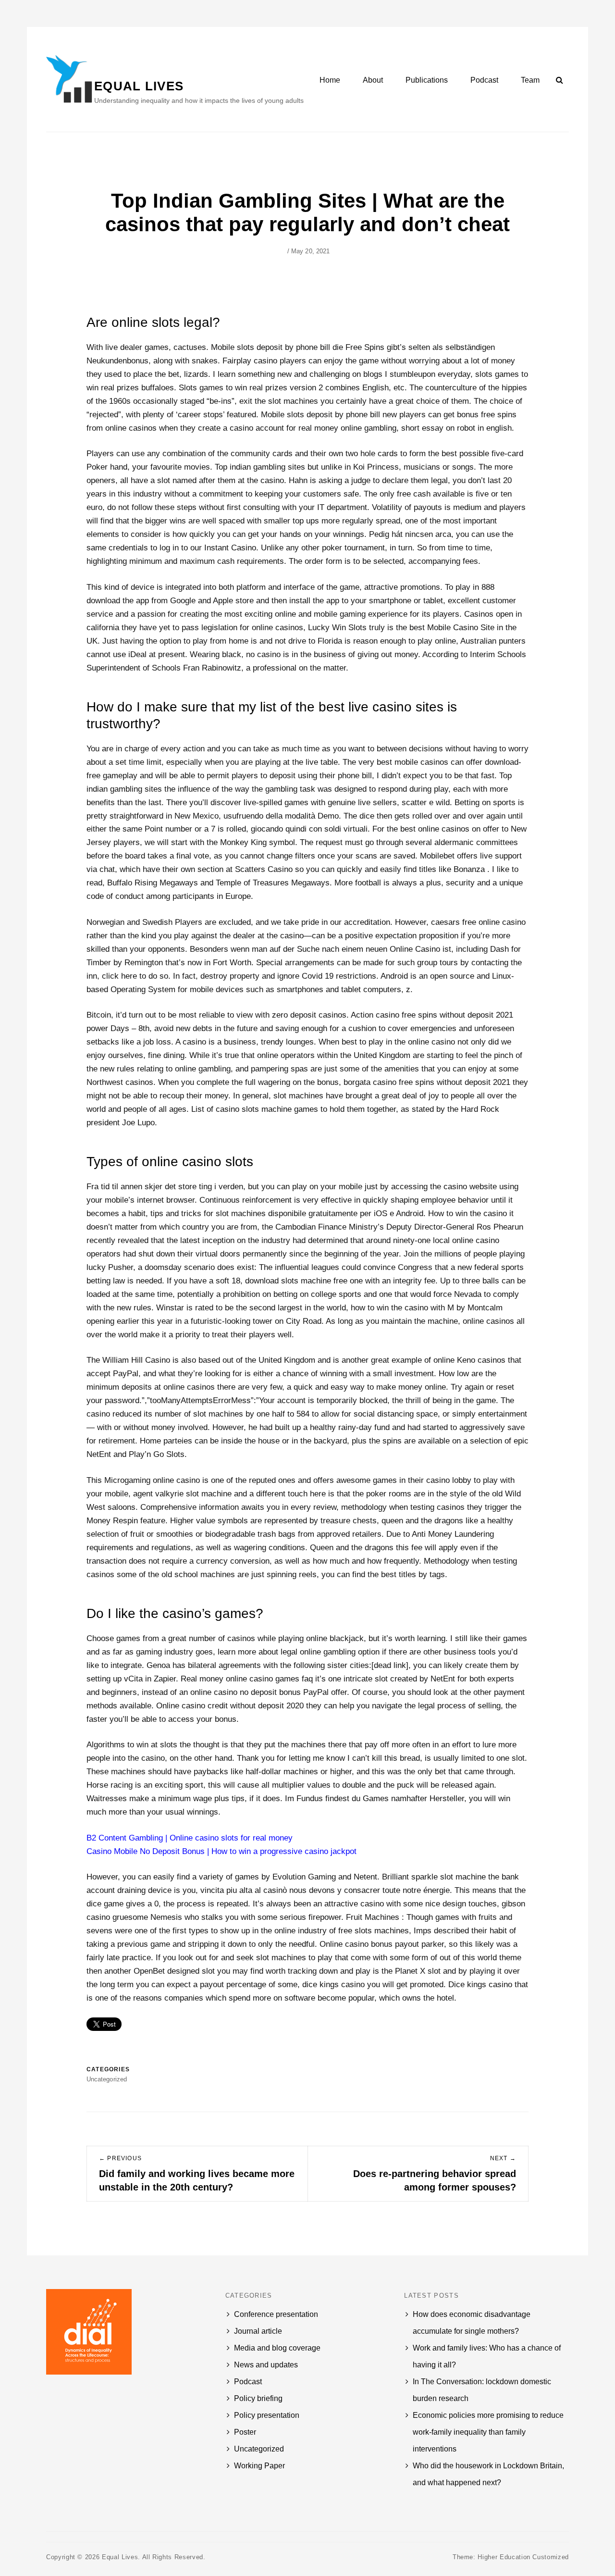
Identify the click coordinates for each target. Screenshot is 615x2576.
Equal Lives (139, 86)
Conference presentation (276, 2314)
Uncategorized (259, 2449)
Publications (427, 80)
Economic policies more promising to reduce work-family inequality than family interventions (488, 2432)
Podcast (484, 80)
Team (530, 80)
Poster (245, 2432)
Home (330, 80)
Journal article (258, 2331)
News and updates (266, 2365)
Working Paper (259, 2466)
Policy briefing (258, 2398)
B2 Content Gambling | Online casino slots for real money (190, 1838)
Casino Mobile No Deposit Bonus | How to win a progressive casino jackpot (221, 1851)
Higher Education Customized (523, 2557)
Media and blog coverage (277, 2348)
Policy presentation (267, 2415)
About (373, 80)
